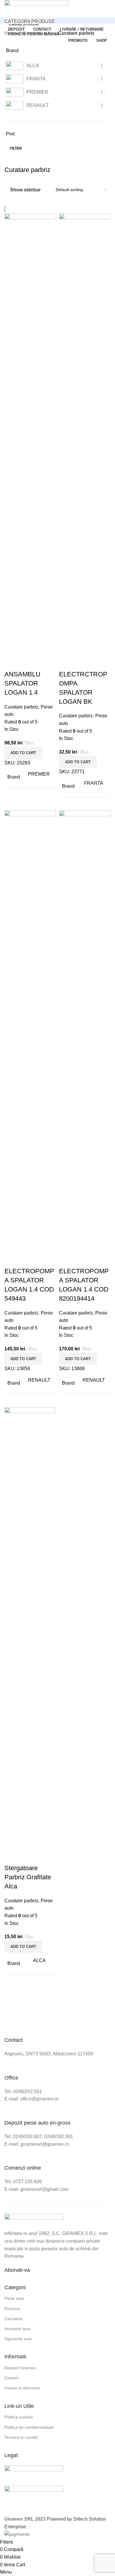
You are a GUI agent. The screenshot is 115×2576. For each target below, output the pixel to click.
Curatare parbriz (21, 707)
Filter (16, 148)
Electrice (12, 2309)
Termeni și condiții (21, 2437)
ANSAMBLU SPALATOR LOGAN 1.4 (22, 683)
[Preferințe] (44, 663)
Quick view (28, 663)
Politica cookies (19, 2417)
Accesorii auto (18, 2329)
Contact (12, 2378)
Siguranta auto (18, 2339)
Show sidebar (25, 190)
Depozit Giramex (20, 2368)
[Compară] (12, 663)
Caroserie (14, 2319)
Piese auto (14, 2298)
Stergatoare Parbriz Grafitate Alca (28, 1877)
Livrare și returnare (22, 2388)
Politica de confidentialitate (29, 2427)
